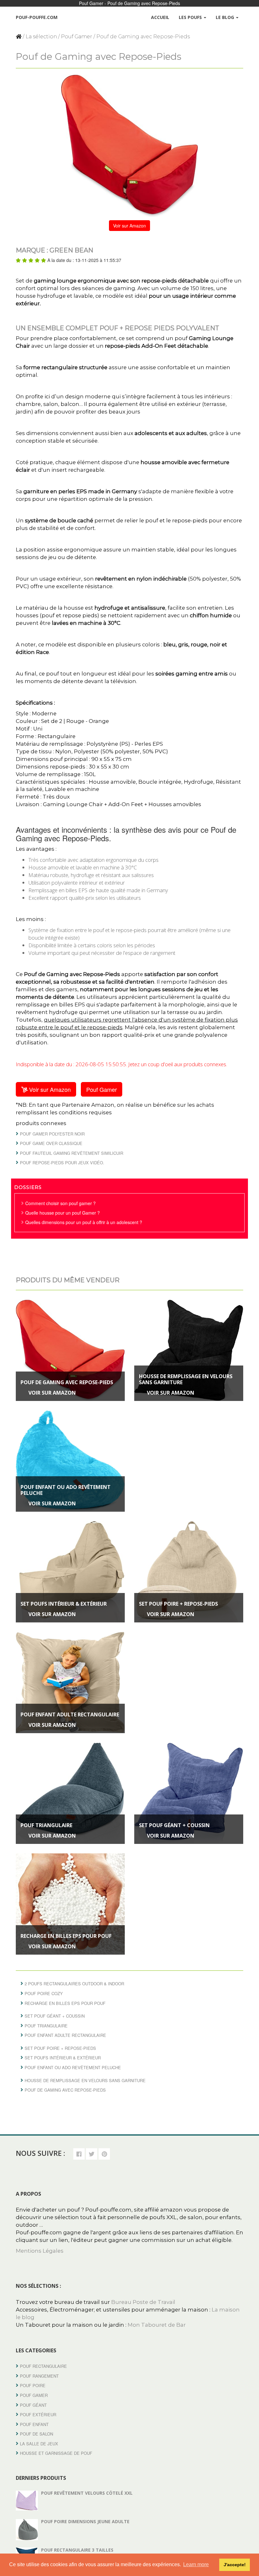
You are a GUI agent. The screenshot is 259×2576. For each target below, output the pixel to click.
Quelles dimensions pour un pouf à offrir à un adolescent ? (84, 1222)
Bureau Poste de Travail (143, 2302)
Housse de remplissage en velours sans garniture (186, 1379)
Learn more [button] (196, 2564)
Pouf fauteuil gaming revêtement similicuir (72, 1153)
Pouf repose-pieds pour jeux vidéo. (62, 1163)
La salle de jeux (39, 2444)
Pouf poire (33, 2385)
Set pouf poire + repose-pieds (178, 1604)
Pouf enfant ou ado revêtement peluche (66, 1490)
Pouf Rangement (39, 2376)
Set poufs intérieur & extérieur (64, 1604)
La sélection (41, 37)
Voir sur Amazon (129, 226)
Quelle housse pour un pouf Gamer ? (63, 1213)
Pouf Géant (33, 2405)
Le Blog (226, 17)
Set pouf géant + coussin (174, 1825)
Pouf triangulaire (46, 1825)
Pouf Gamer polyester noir (52, 1134)
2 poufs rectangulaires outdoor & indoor (74, 1984)
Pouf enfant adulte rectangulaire (70, 1714)
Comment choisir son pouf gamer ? (60, 1203)
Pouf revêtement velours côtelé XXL (87, 2493)
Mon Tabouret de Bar (157, 2325)
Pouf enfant (34, 2424)
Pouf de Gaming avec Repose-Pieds (67, 1382)
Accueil (160, 17)
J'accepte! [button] (235, 2565)
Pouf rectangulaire (43, 2366)
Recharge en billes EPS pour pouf (66, 1936)
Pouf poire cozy (44, 1993)
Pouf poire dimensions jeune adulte (85, 2521)
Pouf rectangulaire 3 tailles (77, 2550)
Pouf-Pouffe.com (37, 17)
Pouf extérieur (38, 2414)
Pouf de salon (36, 2434)
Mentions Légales (40, 2251)
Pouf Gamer (77, 37)
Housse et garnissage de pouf (56, 2453)
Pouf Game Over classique (51, 1143)
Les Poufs (191, 17)
